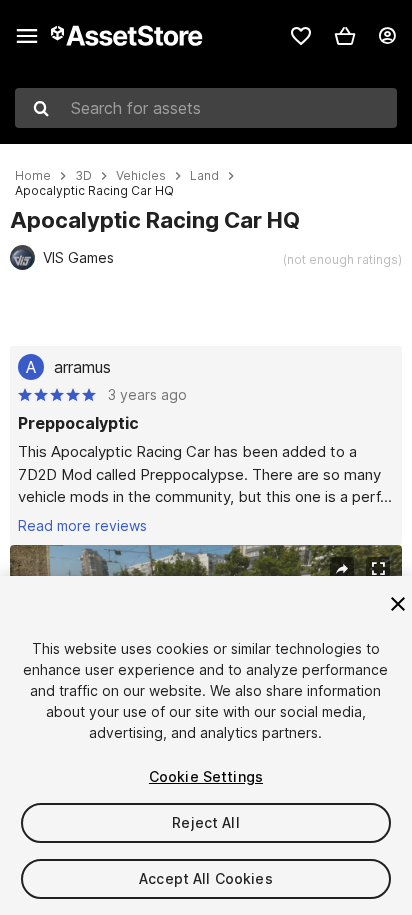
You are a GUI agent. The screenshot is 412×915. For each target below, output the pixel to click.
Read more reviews (82, 525)
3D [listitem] (83, 176)
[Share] (342, 569)
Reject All (205, 822)
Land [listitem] (204, 176)
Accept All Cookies (206, 878)
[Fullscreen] (378, 569)
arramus (82, 367)
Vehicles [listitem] (141, 176)
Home (33, 176)
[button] (345, 36)
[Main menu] (27, 36)
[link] (301, 36)
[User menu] (387, 36)
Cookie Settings (206, 776)
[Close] (398, 604)
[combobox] (206, 108)
